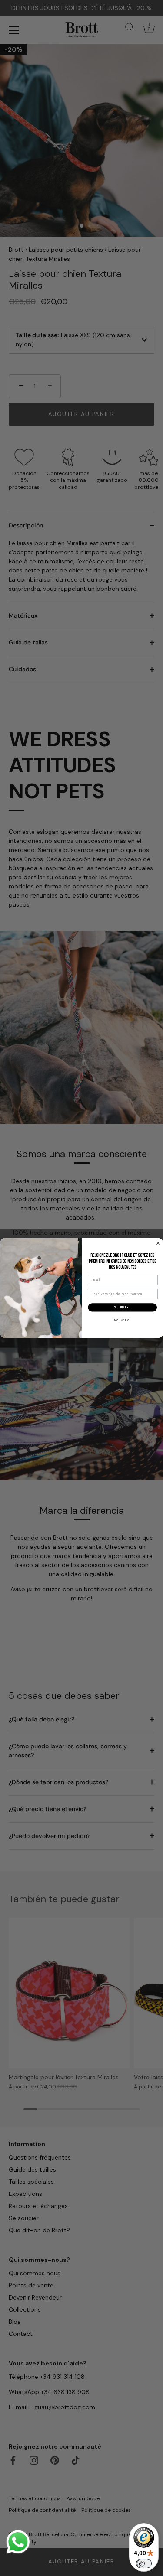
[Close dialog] (158, 1243)
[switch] (144, 2563)
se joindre (122, 1307)
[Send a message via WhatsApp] (18, 2542)
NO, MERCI (122, 1320)
